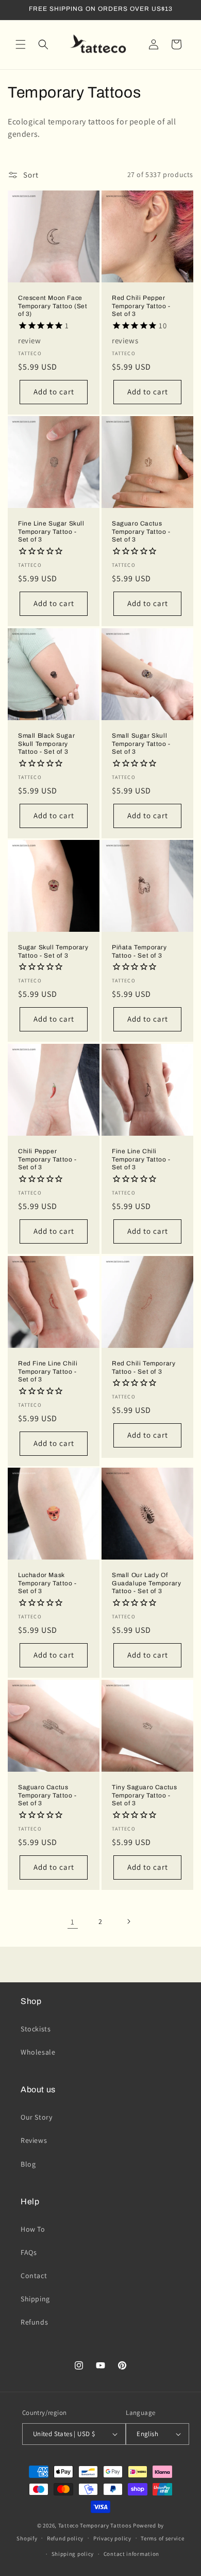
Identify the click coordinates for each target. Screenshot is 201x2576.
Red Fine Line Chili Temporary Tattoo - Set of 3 (48, 1371)
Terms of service (162, 2538)
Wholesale (38, 2052)
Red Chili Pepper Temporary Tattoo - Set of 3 (141, 306)
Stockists (36, 2029)
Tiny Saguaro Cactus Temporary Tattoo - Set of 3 (144, 1795)
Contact (34, 2276)
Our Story (36, 2117)
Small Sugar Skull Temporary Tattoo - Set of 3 (141, 744)
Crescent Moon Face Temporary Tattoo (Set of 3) (53, 306)
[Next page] (128, 1921)
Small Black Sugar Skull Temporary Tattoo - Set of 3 (46, 744)
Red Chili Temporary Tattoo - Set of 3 (144, 1367)
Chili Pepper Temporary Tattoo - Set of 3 (47, 1159)
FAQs (29, 2252)
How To (33, 2229)
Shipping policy (73, 2554)
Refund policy (65, 2538)
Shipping (35, 2299)
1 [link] (73, 1922)
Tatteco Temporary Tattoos (95, 2525)
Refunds (34, 2322)
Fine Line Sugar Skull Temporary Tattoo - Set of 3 (51, 531)
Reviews (34, 2140)
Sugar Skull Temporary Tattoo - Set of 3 (53, 951)
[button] (21, 44)
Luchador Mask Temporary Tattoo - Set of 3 (47, 1583)
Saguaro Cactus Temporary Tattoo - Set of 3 (141, 531)
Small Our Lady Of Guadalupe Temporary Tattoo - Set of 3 (146, 1583)
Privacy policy (112, 2538)
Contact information (131, 2554)
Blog (28, 2164)
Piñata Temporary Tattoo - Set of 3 (139, 951)
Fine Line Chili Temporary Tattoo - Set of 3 (141, 1159)
